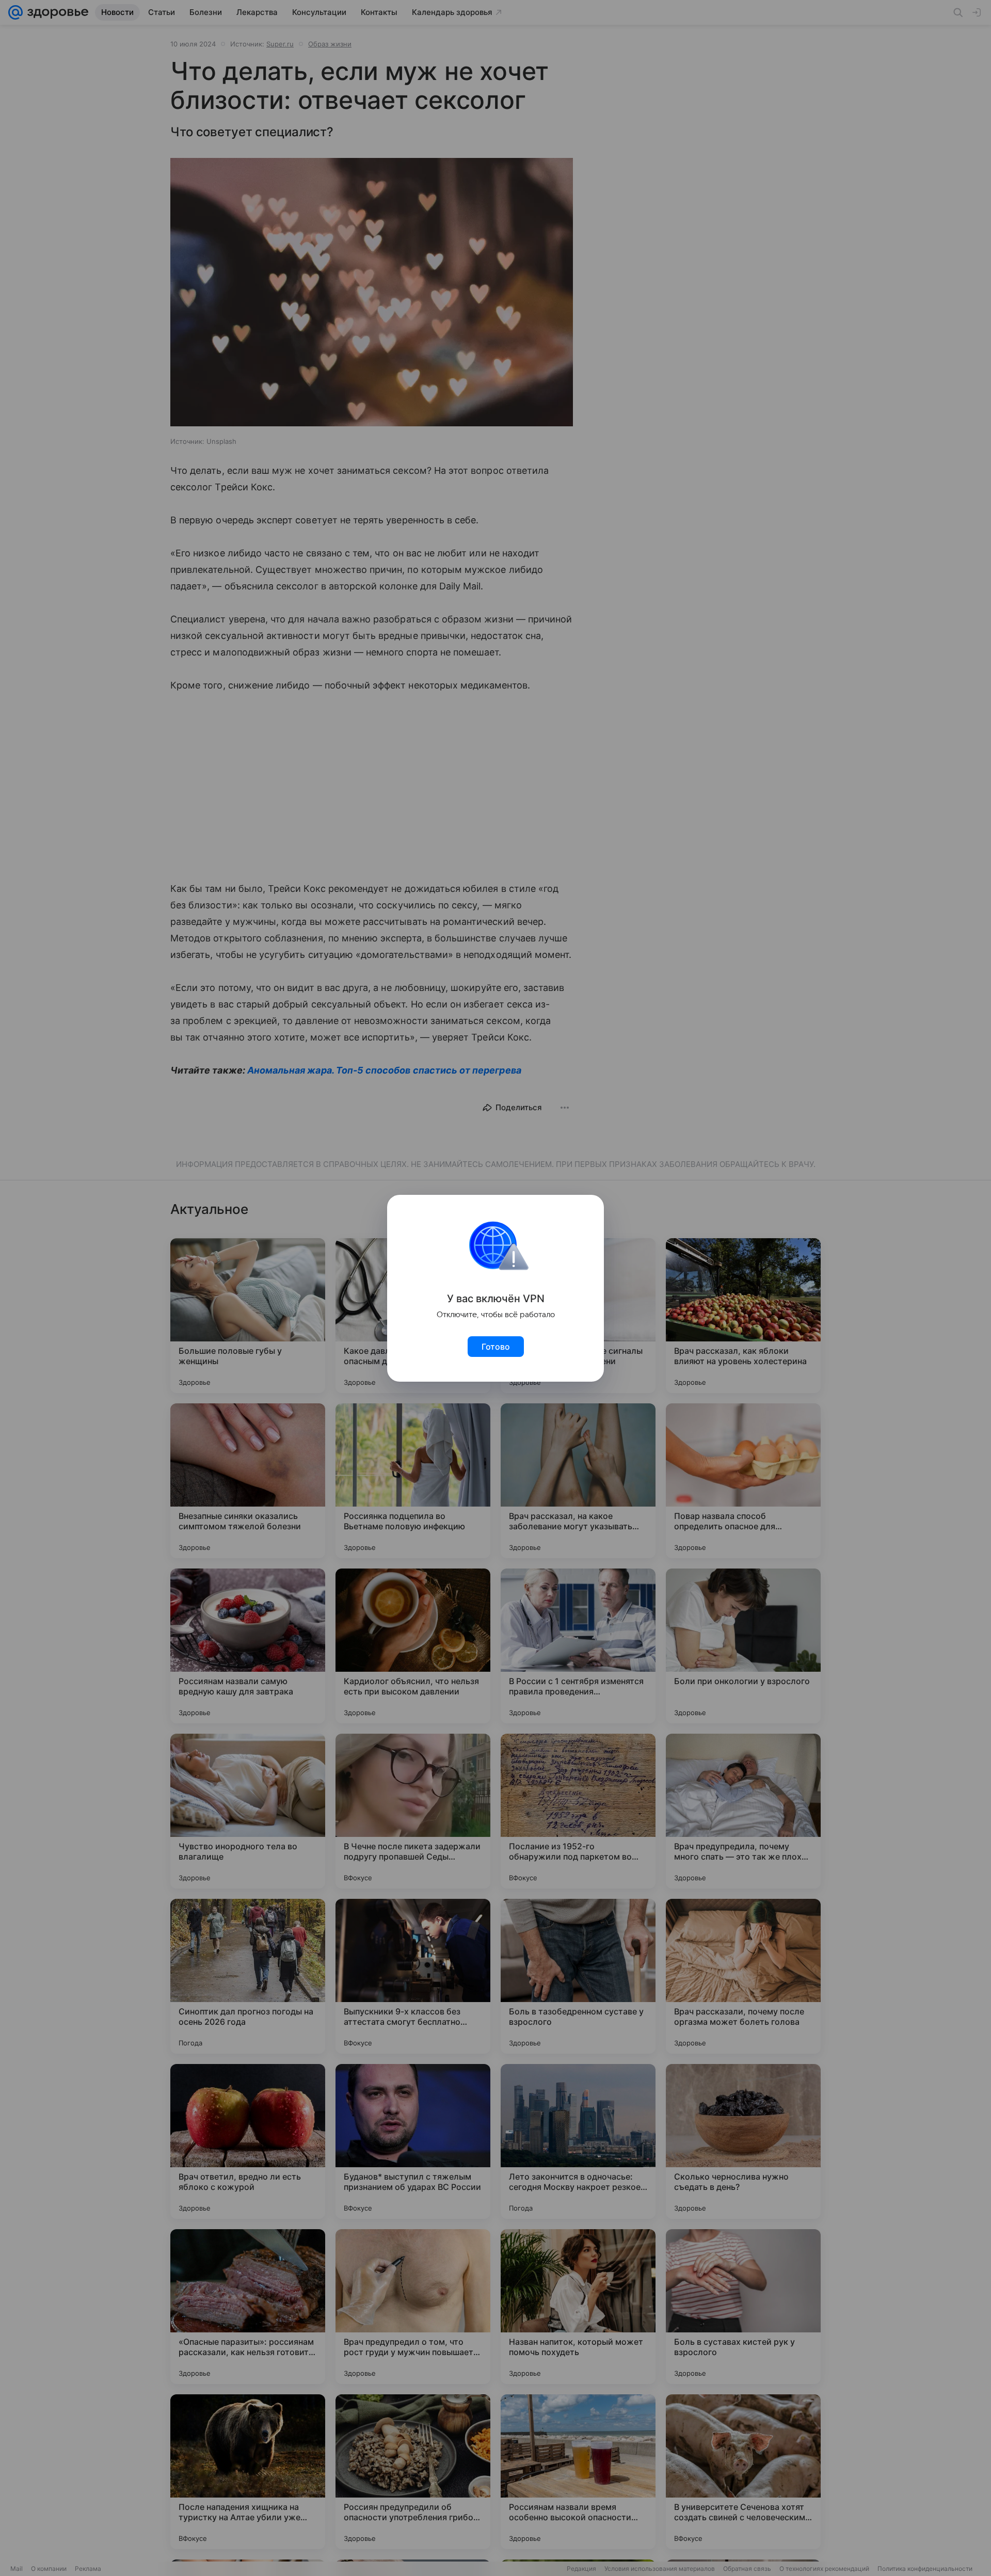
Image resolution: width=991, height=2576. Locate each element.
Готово (496, 1347)
